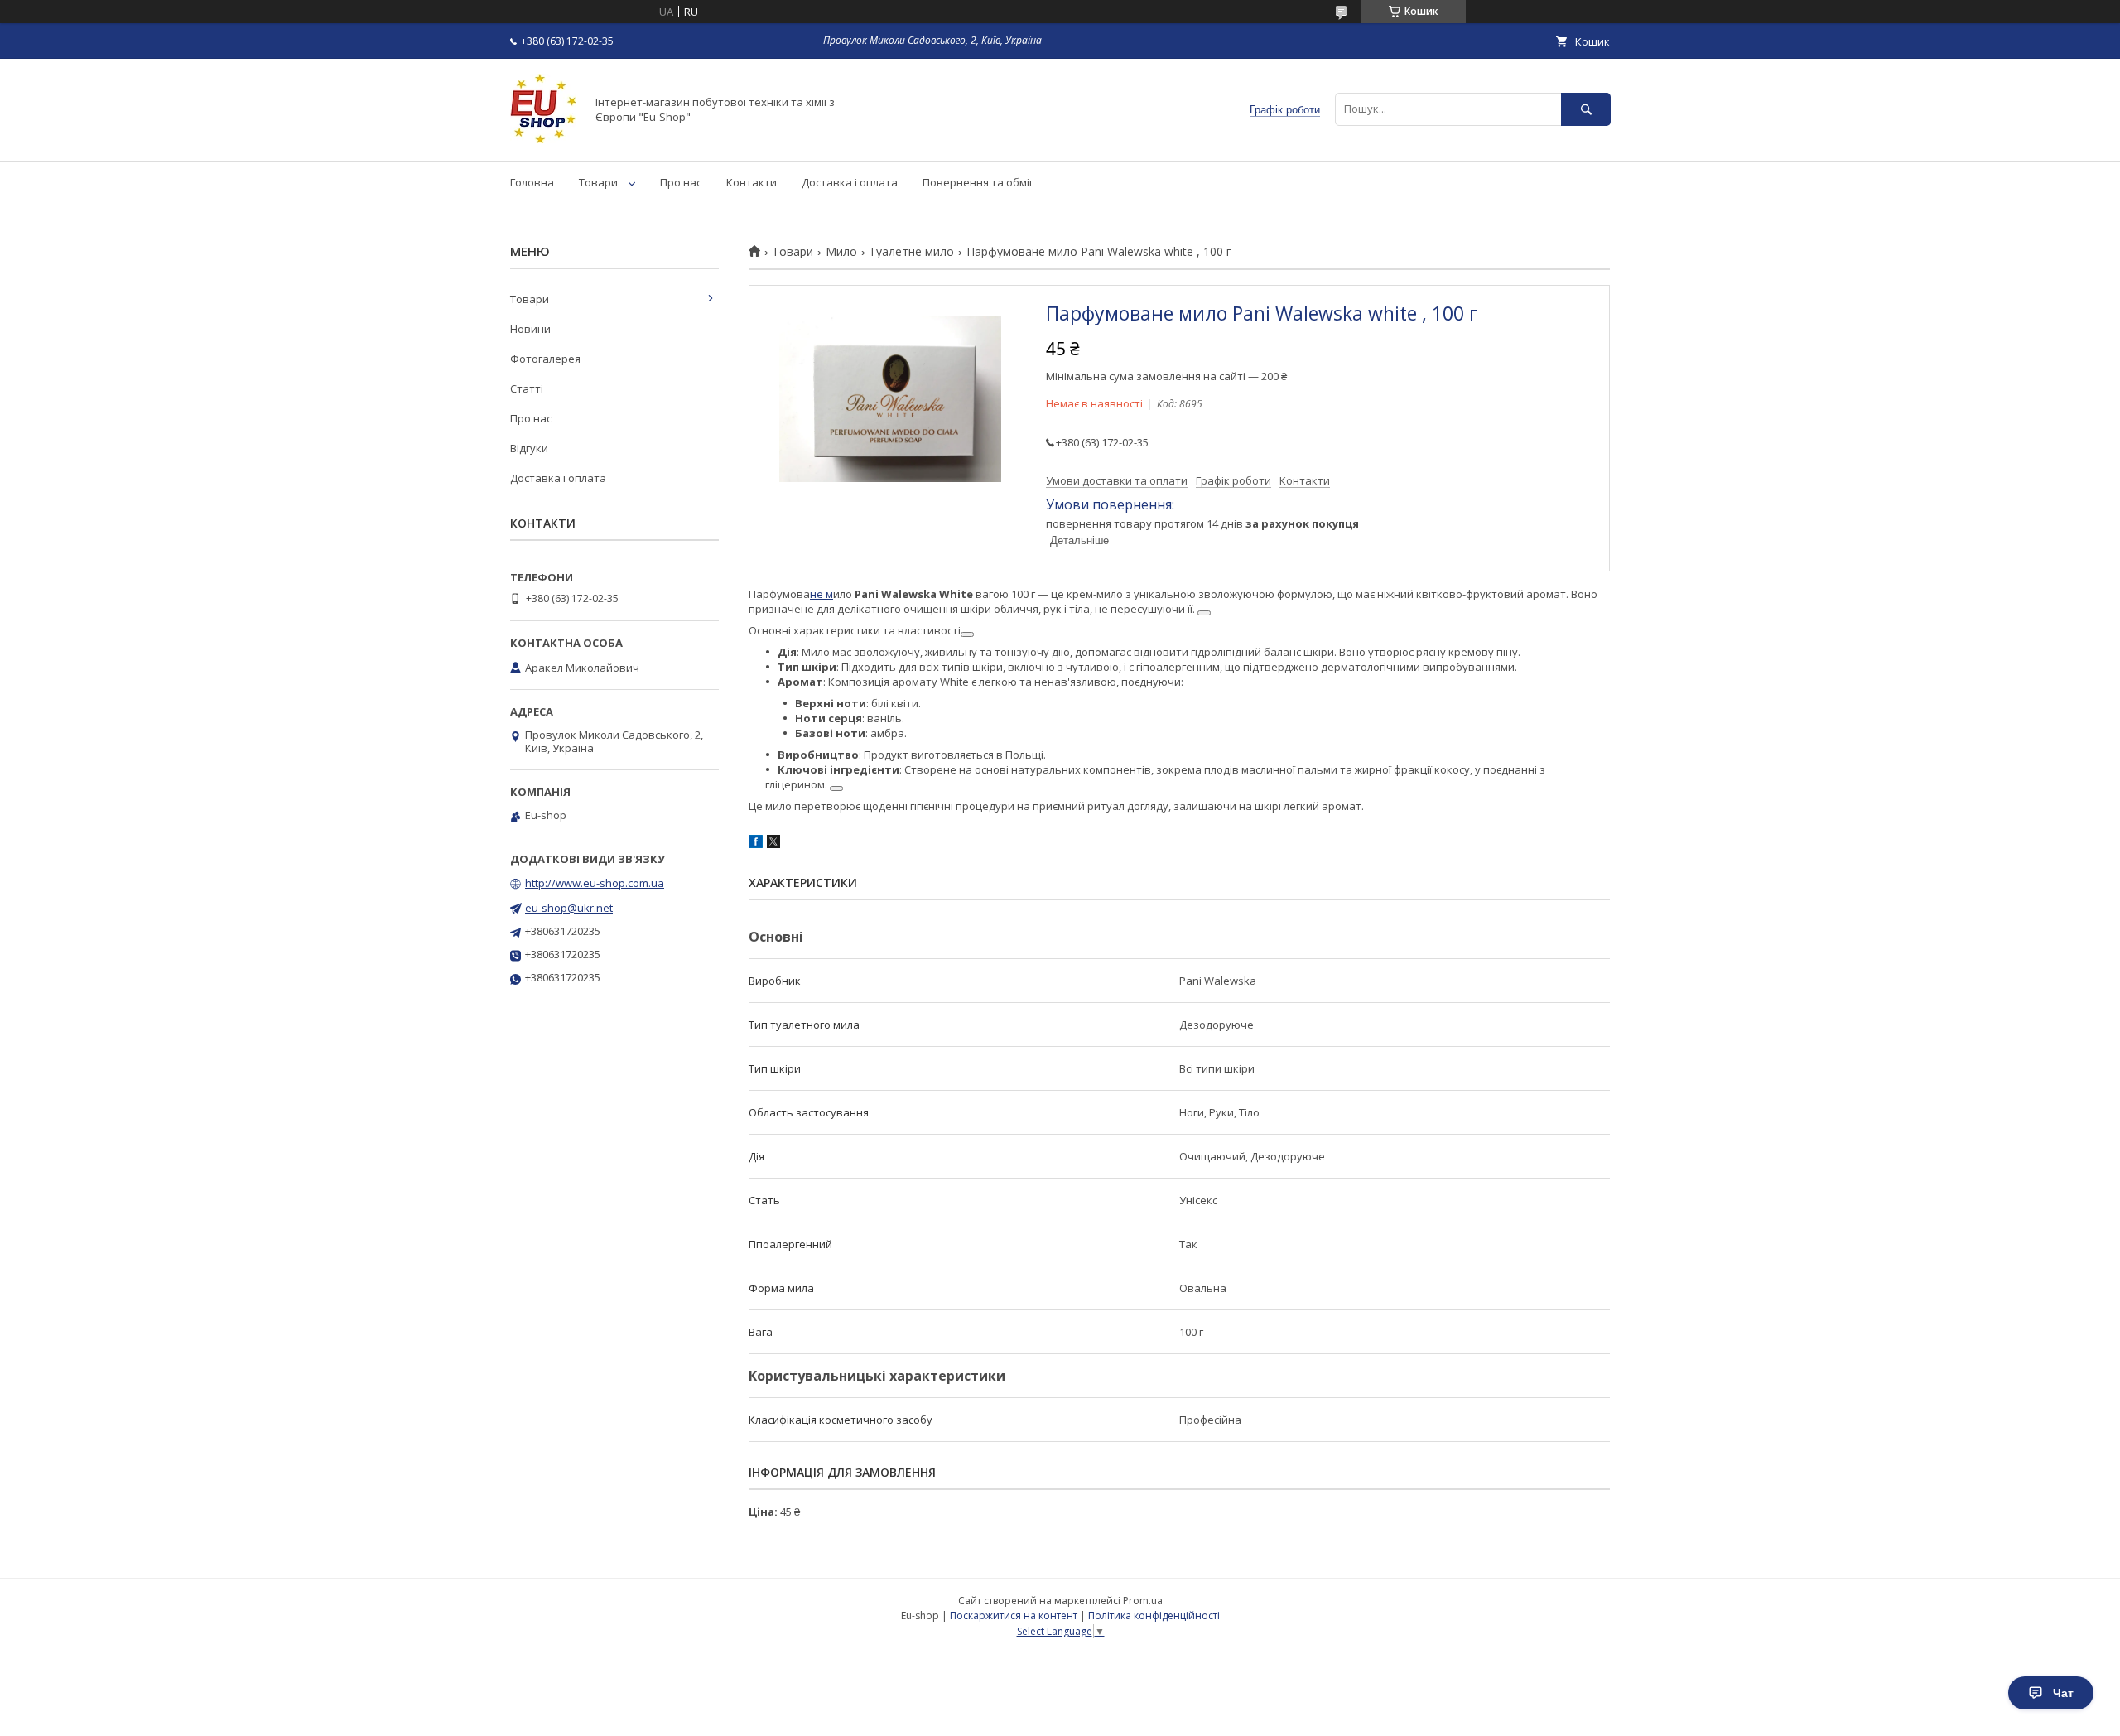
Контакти (752, 182)
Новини (530, 329)
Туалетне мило (911, 252)
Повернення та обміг (978, 182)
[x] (773, 844)
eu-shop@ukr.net (569, 908)
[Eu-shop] (543, 139)
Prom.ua (1143, 1601)
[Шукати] (1586, 109)
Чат (2063, 1693)
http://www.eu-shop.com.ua (595, 883)
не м (821, 594)
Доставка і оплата (850, 182)
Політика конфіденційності (1154, 1615)
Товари (598, 182)
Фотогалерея (545, 359)
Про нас (681, 182)
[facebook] (756, 844)
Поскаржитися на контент (1014, 1615)
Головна (532, 182)
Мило (841, 252)
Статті (527, 388)
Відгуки (529, 448)
